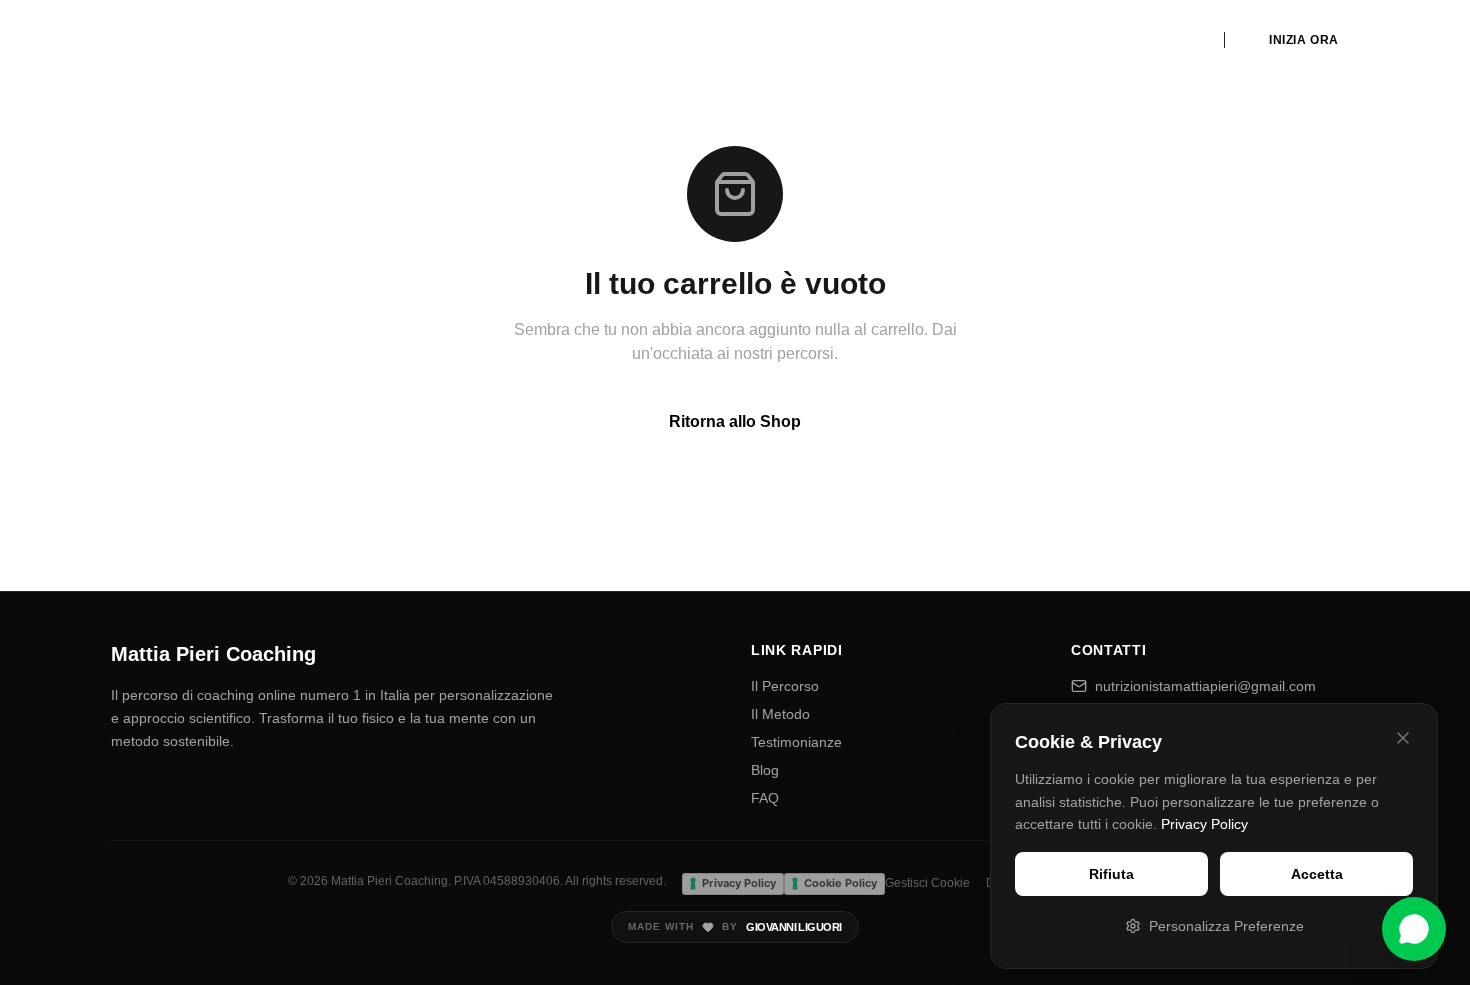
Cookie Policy (840, 883)
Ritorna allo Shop (735, 421)
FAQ (765, 798)
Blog (765, 770)
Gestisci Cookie (927, 883)
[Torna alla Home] (191, 40)
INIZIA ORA (1304, 40)
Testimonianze (796, 742)
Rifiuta (1111, 874)
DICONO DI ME (751, 40)
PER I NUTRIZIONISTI (1126, 40)
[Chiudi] (1403, 738)
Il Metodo (780, 714)
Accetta (1317, 874)
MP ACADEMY (864, 40)
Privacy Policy (1204, 824)
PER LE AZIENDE (983, 40)
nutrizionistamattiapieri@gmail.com (1205, 686)
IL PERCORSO (637, 40)
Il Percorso (785, 686)
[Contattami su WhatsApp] (1414, 929)
